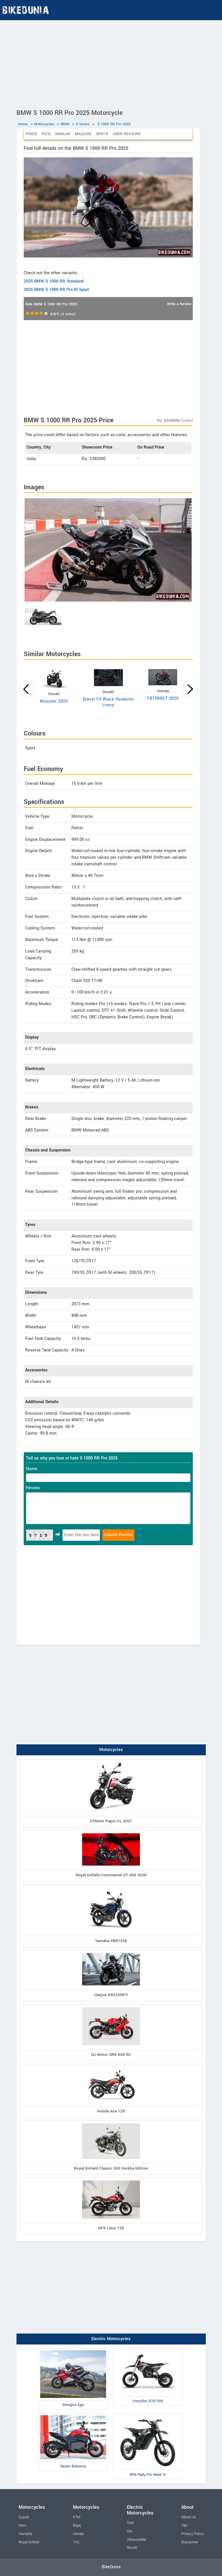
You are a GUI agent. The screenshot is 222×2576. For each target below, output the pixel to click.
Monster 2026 (54, 701)
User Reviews (127, 134)
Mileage (83, 134)
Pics (46, 134)
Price (31, 134)
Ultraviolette (137, 2540)
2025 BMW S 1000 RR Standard (54, 281)
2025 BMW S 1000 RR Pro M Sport (56, 290)
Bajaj (77, 2525)
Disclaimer (190, 2542)
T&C (185, 2525)
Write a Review (179, 304)
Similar (63, 134)
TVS (76, 2542)
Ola (129, 2531)
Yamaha (25, 2534)
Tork (130, 2523)
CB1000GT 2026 (163, 698)
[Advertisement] (111, 64)
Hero (22, 2525)
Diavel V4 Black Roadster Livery (108, 702)
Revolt (132, 2548)
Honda (78, 2534)
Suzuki (24, 2517)
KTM (77, 2517)
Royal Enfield (29, 2542)
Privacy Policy (193, 2534)
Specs (102, 134)
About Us (188, 2517)
